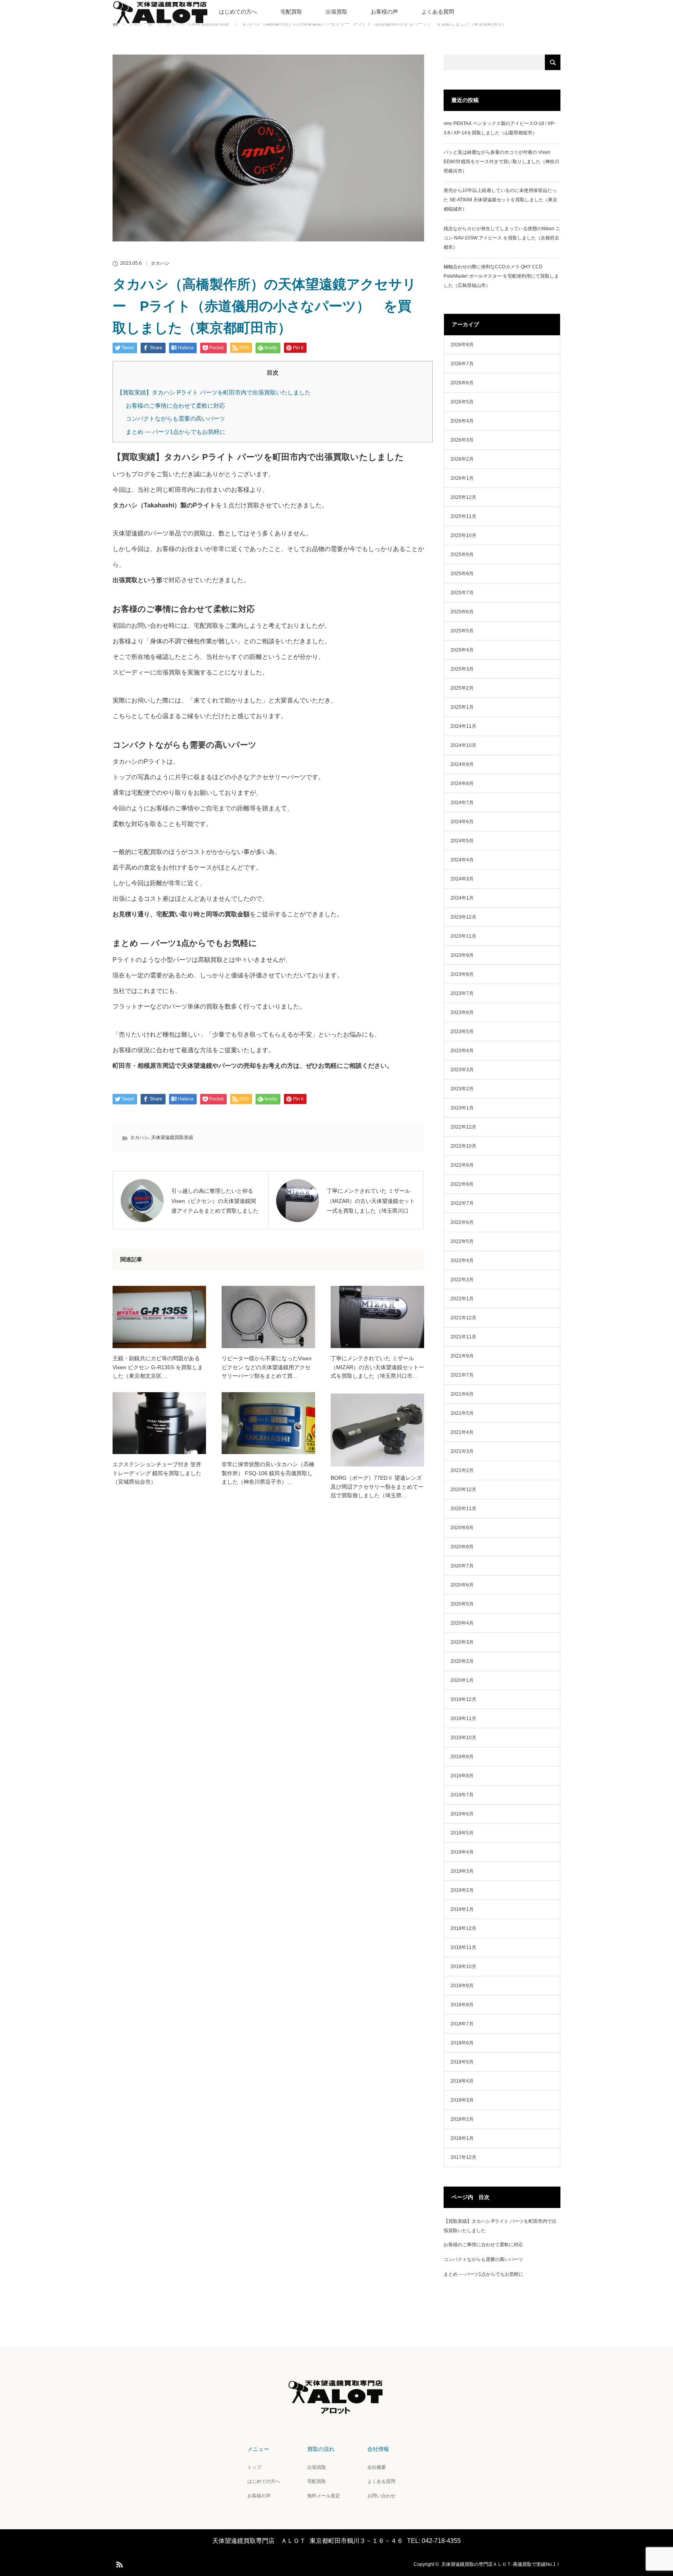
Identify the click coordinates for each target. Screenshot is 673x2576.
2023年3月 (462, 1070)
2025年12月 (463, 497)
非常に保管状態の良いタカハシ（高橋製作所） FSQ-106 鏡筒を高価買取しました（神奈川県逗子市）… (268, 1473)
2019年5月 (462, 1833)
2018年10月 (463, 1967)
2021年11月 (463, 1337)
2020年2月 (462, 1661)
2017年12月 (463, 2157)
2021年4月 (462, 1432)
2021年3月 (462, 1451)
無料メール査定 (324, 2496)
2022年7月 (462, 1203)
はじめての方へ (238, 12)
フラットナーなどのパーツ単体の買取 (166, 1006)
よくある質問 (438, 12)
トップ (254, 2467)
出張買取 (336, 12)
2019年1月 (462, 1909)
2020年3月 (462, 1642)
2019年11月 (463, 1719)
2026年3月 (462, 440)
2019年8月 (462, 1776)
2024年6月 (462, 822)
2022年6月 (462, 1222)
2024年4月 (462, 860)
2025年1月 (462, 707)
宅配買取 (291, 12)
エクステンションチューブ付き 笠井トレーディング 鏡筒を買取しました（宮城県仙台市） (157, 1473)
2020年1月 (462, 1680)
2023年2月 (462, 1089)
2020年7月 (462, 1566)
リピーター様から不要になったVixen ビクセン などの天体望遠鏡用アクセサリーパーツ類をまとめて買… (267, 1367)
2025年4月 (462, 650)
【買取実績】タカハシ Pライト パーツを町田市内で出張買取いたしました (214, 392)
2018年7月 (462, 2024)
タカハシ (160, 263)
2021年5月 (462, 1413)
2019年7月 (462, 1795)
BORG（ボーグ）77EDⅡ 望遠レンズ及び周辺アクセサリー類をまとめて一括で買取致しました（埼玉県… (377, 1487)
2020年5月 (462, 1604)
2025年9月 (462, 555)
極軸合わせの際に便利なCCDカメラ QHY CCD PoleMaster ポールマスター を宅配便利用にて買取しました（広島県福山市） (501, 276)
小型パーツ (176, 960)
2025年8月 (462, 574)
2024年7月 (462, 803)
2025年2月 (462, 688)
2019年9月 (462, 1757)
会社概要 (377, 2467)
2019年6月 (462, 1814)
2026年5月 (462, 402)
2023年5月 (462, 1032)
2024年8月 (462, 784)
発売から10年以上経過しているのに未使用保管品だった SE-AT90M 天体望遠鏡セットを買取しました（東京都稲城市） (500, 200)
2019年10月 (463, 1738)
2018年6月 (462, 2043)
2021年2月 (462, 1470)
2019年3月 (462, 1871)
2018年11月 (463, 1947)
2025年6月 (462, 612)
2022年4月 (462, 1261)
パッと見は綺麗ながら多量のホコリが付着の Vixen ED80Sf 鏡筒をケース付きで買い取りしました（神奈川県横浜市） (501, 162)
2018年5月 (462, 2062)
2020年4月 (462, 1623)
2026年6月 (462, 383)
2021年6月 (462, 1394)
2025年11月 (463, 516)
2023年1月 (462, 1108)
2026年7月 (462, 364)
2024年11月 (463, 726)
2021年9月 (462, 1356)
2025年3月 (462, 669)
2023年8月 (462, 974)
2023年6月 (462, 1012)
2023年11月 (463, 936)
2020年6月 (462, 1585)
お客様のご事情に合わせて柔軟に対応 (175, 406)
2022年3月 (462, 1280)
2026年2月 (462, 459)
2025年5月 (462, 631)
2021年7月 (462, 1375)
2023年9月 (462, 955)
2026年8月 (462, 345)
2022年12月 (463, 1127)
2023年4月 (462, 1051)
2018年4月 (462, 2081)
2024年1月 (462, 898)
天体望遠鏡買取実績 (172, 1137)
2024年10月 (463, 745)
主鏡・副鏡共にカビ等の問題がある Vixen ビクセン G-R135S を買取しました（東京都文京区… (158, 1367)
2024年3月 (462, 879)
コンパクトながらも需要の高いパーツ (175, 418)
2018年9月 (462, 1986)
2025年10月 (463, 535)
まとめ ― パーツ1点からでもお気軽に (176, 432)
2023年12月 (463, 917)
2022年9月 (462, 1165)
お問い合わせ (381, 2496)
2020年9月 (462, 1528)
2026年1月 (462, 478)
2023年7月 (462, 993)
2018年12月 (463, 1928)
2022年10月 (463, 1146)
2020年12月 (463, 1490)
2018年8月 (462, 2005)
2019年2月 (462, 1890)
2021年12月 (463, 1318)
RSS (118, 2563)
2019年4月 (462, 1852)
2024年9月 (462, 764)
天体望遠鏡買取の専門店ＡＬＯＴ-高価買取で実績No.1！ (501, 2564)
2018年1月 (462, 2138)
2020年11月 (463, 1509)
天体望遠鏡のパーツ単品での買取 (159, 533)
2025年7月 (462, 593)
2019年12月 (463, 1699)
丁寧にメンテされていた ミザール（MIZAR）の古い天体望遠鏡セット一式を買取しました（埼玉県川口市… (377, 1367)
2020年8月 (462, 1547)
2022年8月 (462, 1184)
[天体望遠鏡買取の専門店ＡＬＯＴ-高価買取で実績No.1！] (336, 2414)
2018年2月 (462, 2119)
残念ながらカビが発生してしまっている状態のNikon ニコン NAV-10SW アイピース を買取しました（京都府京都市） (502, 238)
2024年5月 (462, 841)
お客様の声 (384, 12)
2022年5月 (462, 1241)
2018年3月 (462, 2100)
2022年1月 (462, 1299)
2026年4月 (462, 421)
